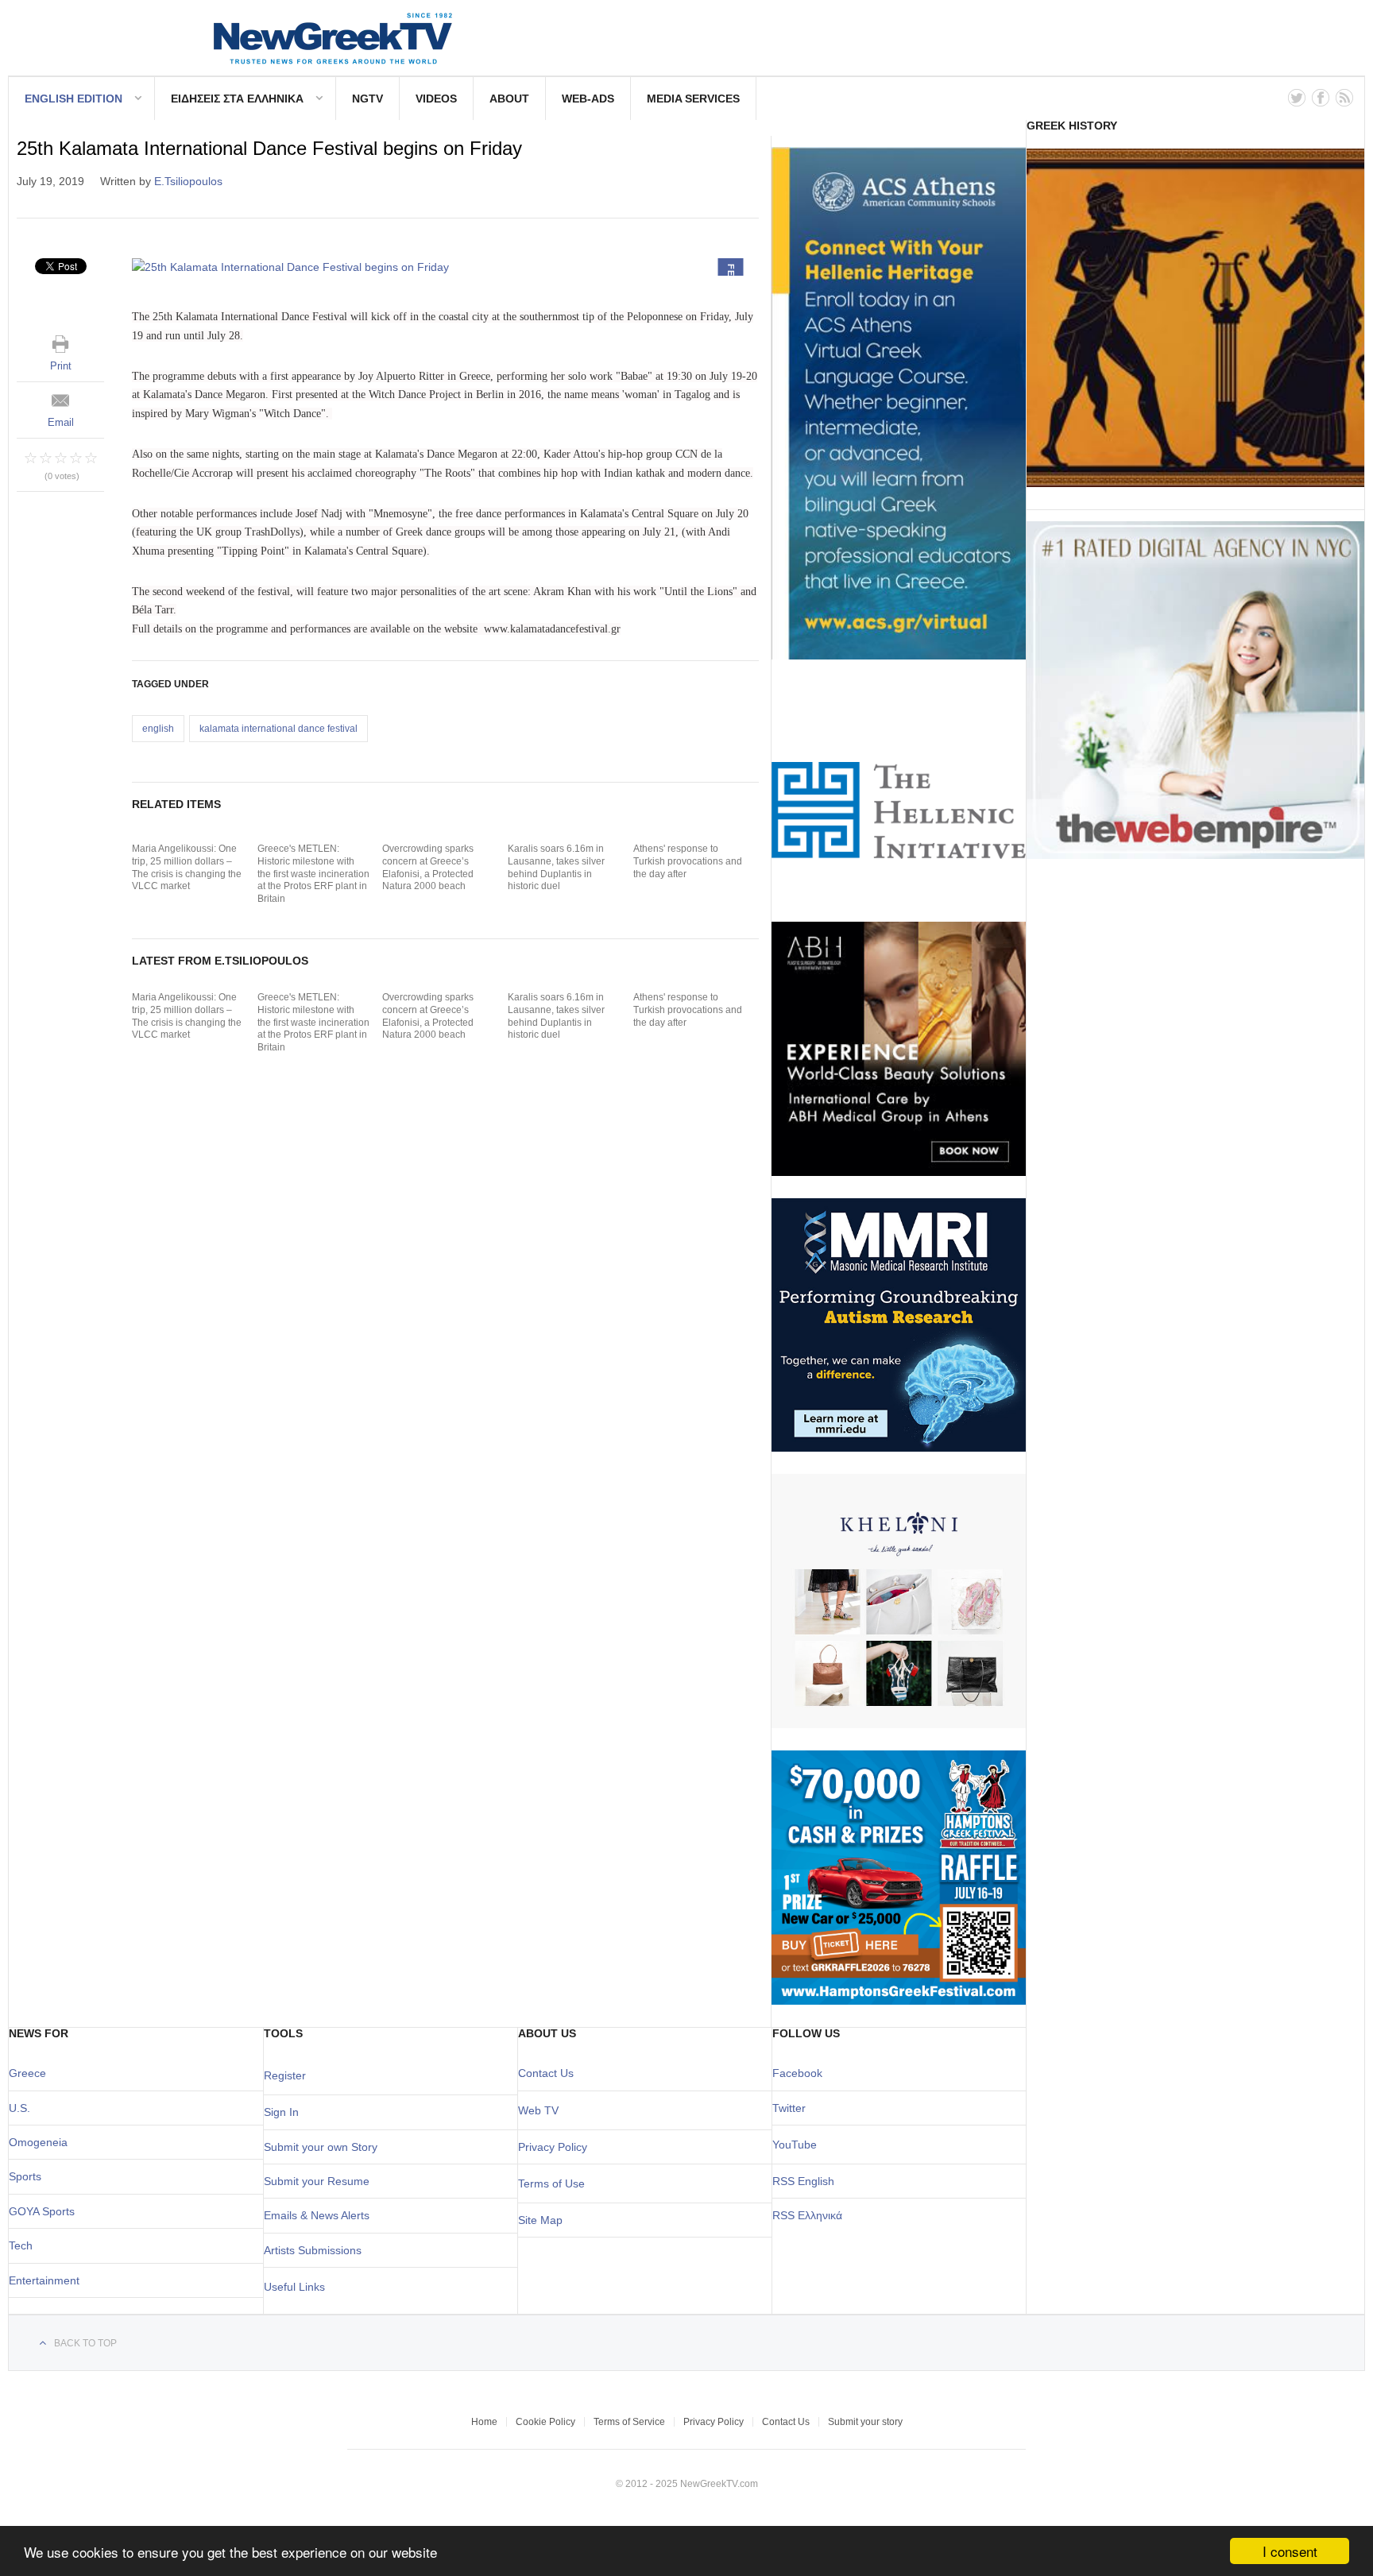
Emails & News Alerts (317, 2215)
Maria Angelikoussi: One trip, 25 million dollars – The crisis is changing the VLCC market (187, 867)
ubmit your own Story (324, 2147)
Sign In (281, 2112)
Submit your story (865, 2422)
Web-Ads (588, 99)
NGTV (367, 99)
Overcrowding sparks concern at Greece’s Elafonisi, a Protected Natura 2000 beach (428, 867)
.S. (23, 2108)
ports (29, 2176)
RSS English (803, 2181)
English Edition (73, 99)
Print (61, 366)
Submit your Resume (317, 2181)
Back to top (85, 2343)
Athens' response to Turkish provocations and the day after (688, 861)
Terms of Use (551, 2183)
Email (61, 422)
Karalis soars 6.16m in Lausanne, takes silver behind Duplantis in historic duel (556, 867)
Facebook (797, 2073)
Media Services (693, 99)
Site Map (540, 2220)
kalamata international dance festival (278, 729)
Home (484, 2422)
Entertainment (44, 2280)
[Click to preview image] (445, 267)
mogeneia (43, 2142)
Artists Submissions (313, 2250)
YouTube (795, 2145)
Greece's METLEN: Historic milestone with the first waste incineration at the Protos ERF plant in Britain (313, 873)
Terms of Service (629, 2422)
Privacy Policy (553, 2147)
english (158, 729)
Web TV (538, 2110)
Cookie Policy (545, 2422)
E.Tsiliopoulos (188, 181)
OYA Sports (46, 2211)
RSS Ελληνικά (807, 2215)
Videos (436, 99)
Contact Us (546, 2073)
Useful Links (294, 2287)
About (509, 99)
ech (23, 2245)
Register (285, 2075)
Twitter (789, 2108)
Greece (27, 2073)
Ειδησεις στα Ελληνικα (237, 99)
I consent (1290, 2551)
